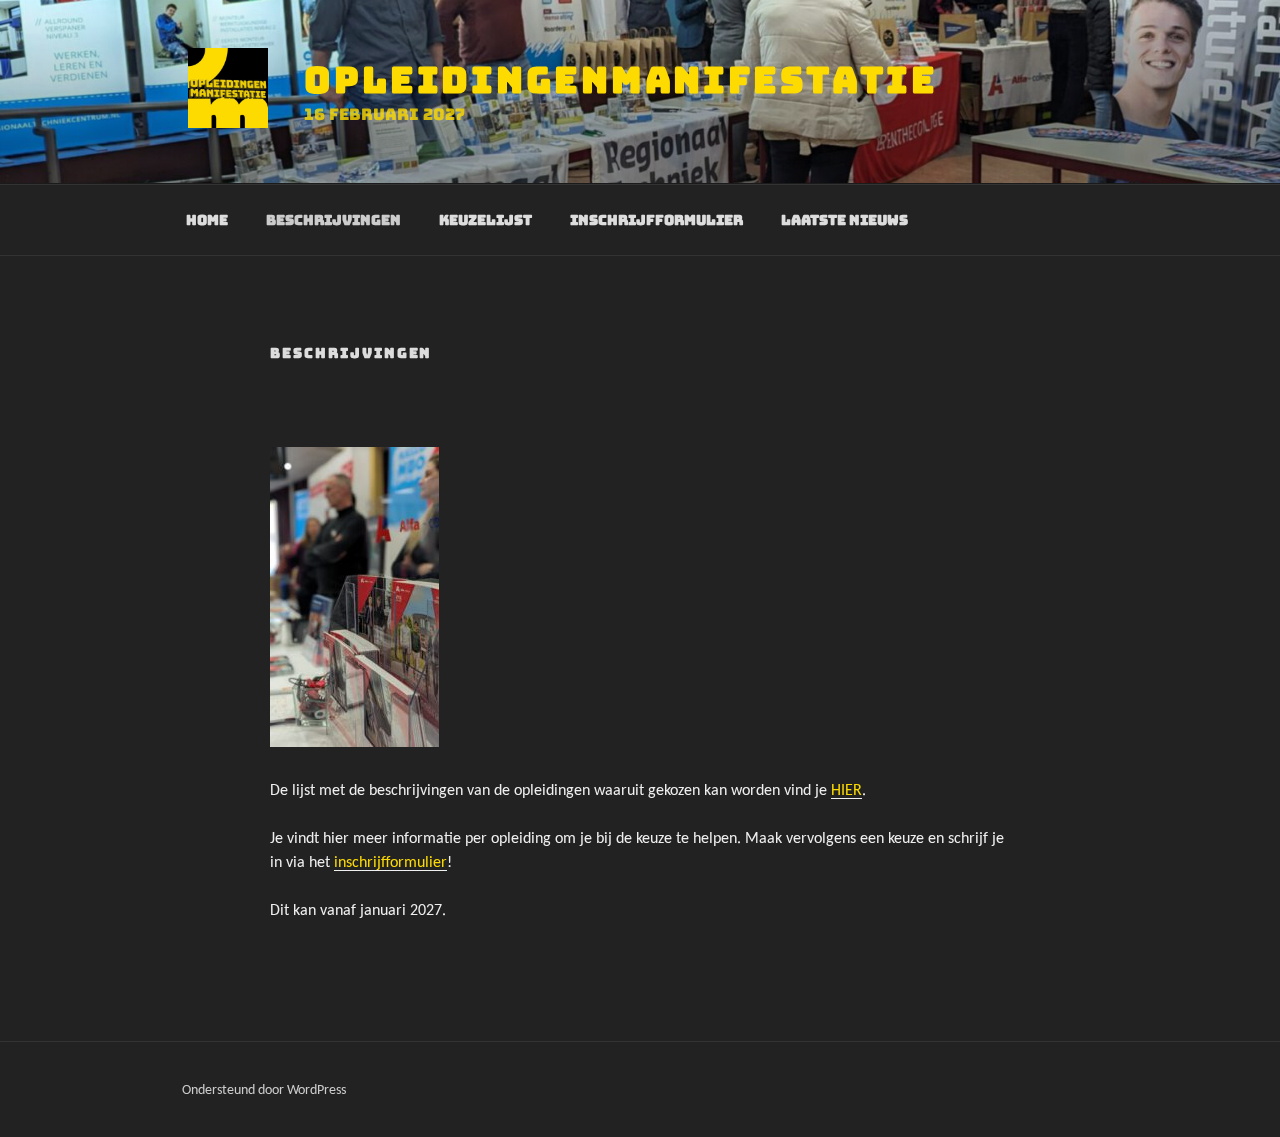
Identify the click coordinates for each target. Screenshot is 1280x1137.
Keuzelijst (485, 220)
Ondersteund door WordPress (264, 1090)
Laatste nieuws (844, 220)
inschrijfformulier (390, 863)
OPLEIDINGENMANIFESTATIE (621, 80)
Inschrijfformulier (656, 220)
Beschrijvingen (333, 220)
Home (207, 220)
